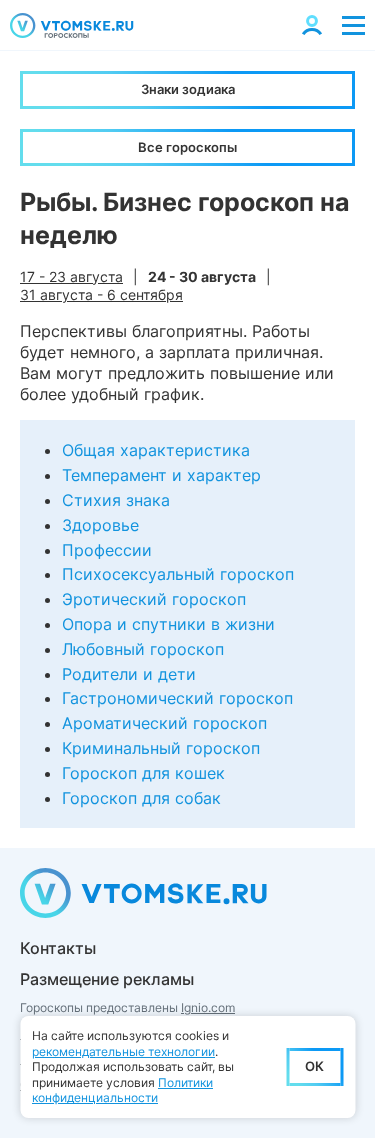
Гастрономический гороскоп (177, 698)
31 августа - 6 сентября (101, 294)
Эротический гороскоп (154, 599)
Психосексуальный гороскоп (178, 574)
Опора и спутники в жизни (168, 624)
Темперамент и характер (161, 475)
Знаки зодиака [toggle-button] (188, 89)
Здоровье (100, 525)
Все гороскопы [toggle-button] (187, 147)
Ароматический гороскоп (164, 723)
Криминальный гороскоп (161, 748)
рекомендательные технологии (123, 1051)
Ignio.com (208, 1007)
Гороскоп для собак (141, 798)
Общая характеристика (156, 450)
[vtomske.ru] (72, 25)
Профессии (107, 550)
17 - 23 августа (71, 276)
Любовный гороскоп (143, 649)
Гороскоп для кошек (143, 773)
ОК (314, 1066)
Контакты (58, 948)
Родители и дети (129, 674)
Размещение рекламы (107, 979)
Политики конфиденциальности (122, 1090)
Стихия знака (116, 500)
